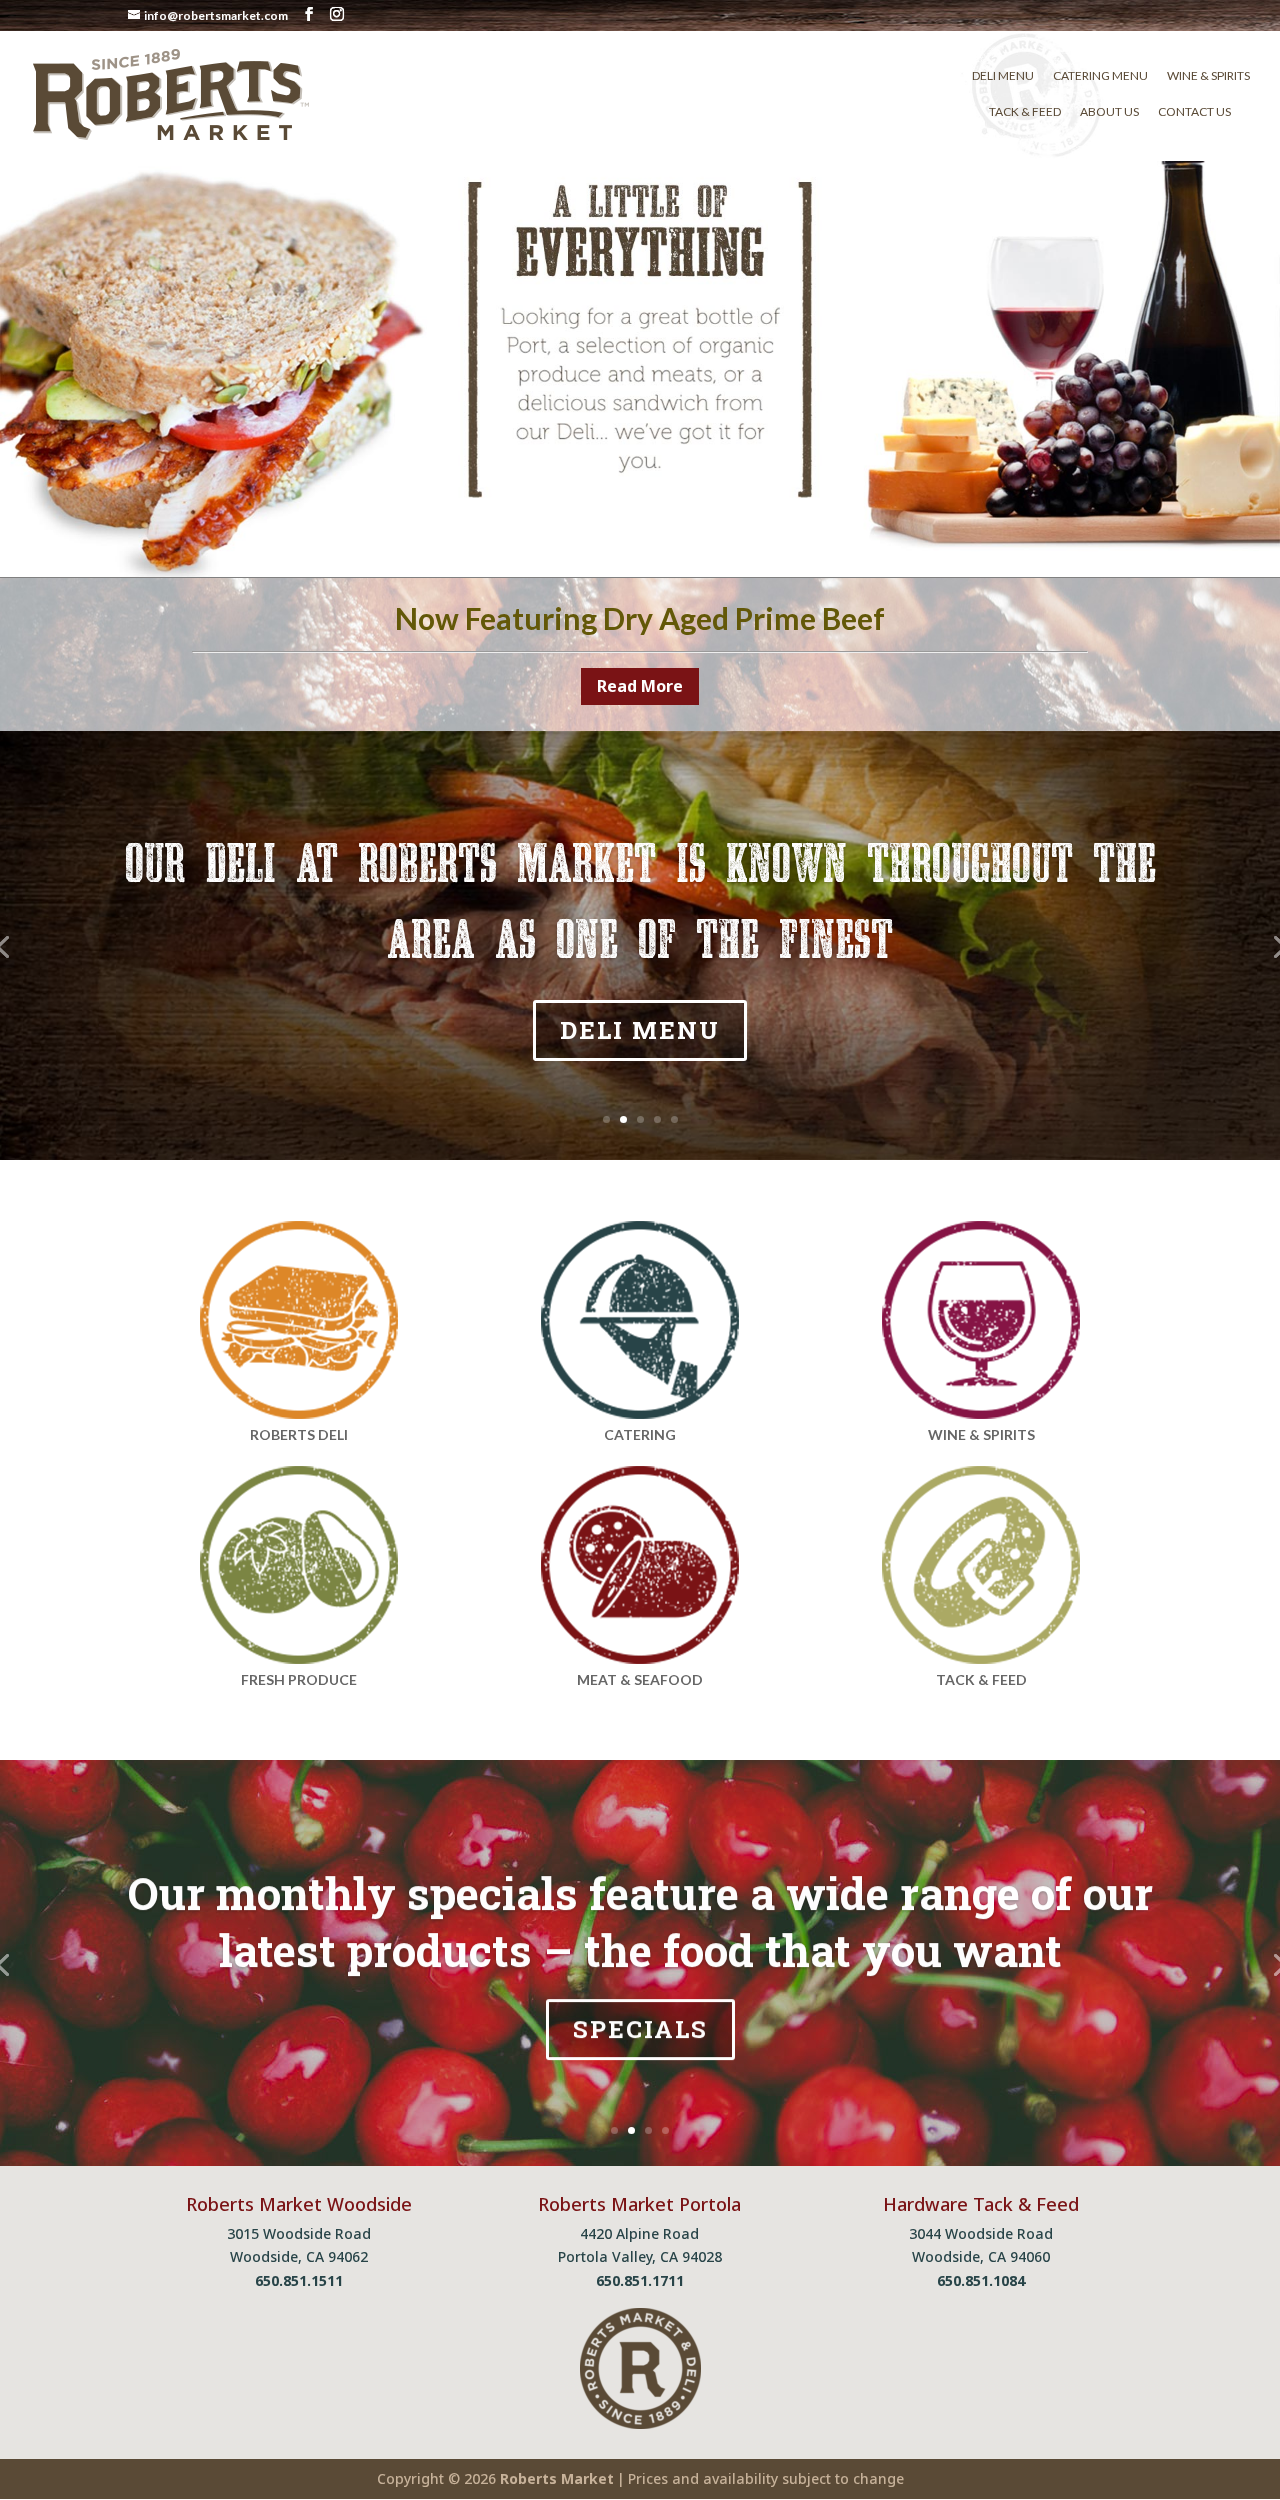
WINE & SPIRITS (981, 1434)
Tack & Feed (1025, 112)
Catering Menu (1100, 76)
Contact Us (1194, 112)
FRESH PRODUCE (299, 1679)
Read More (640, 686)
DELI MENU (640, 1030)
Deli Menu (1003, 76)
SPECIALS (640, 2029)
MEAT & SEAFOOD (640, 1679)
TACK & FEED (981, 1679)
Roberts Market (557, 2478)
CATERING (640, 1434)
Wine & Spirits (1208, 76)
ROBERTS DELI (299, 1434)
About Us (1109, 112)
